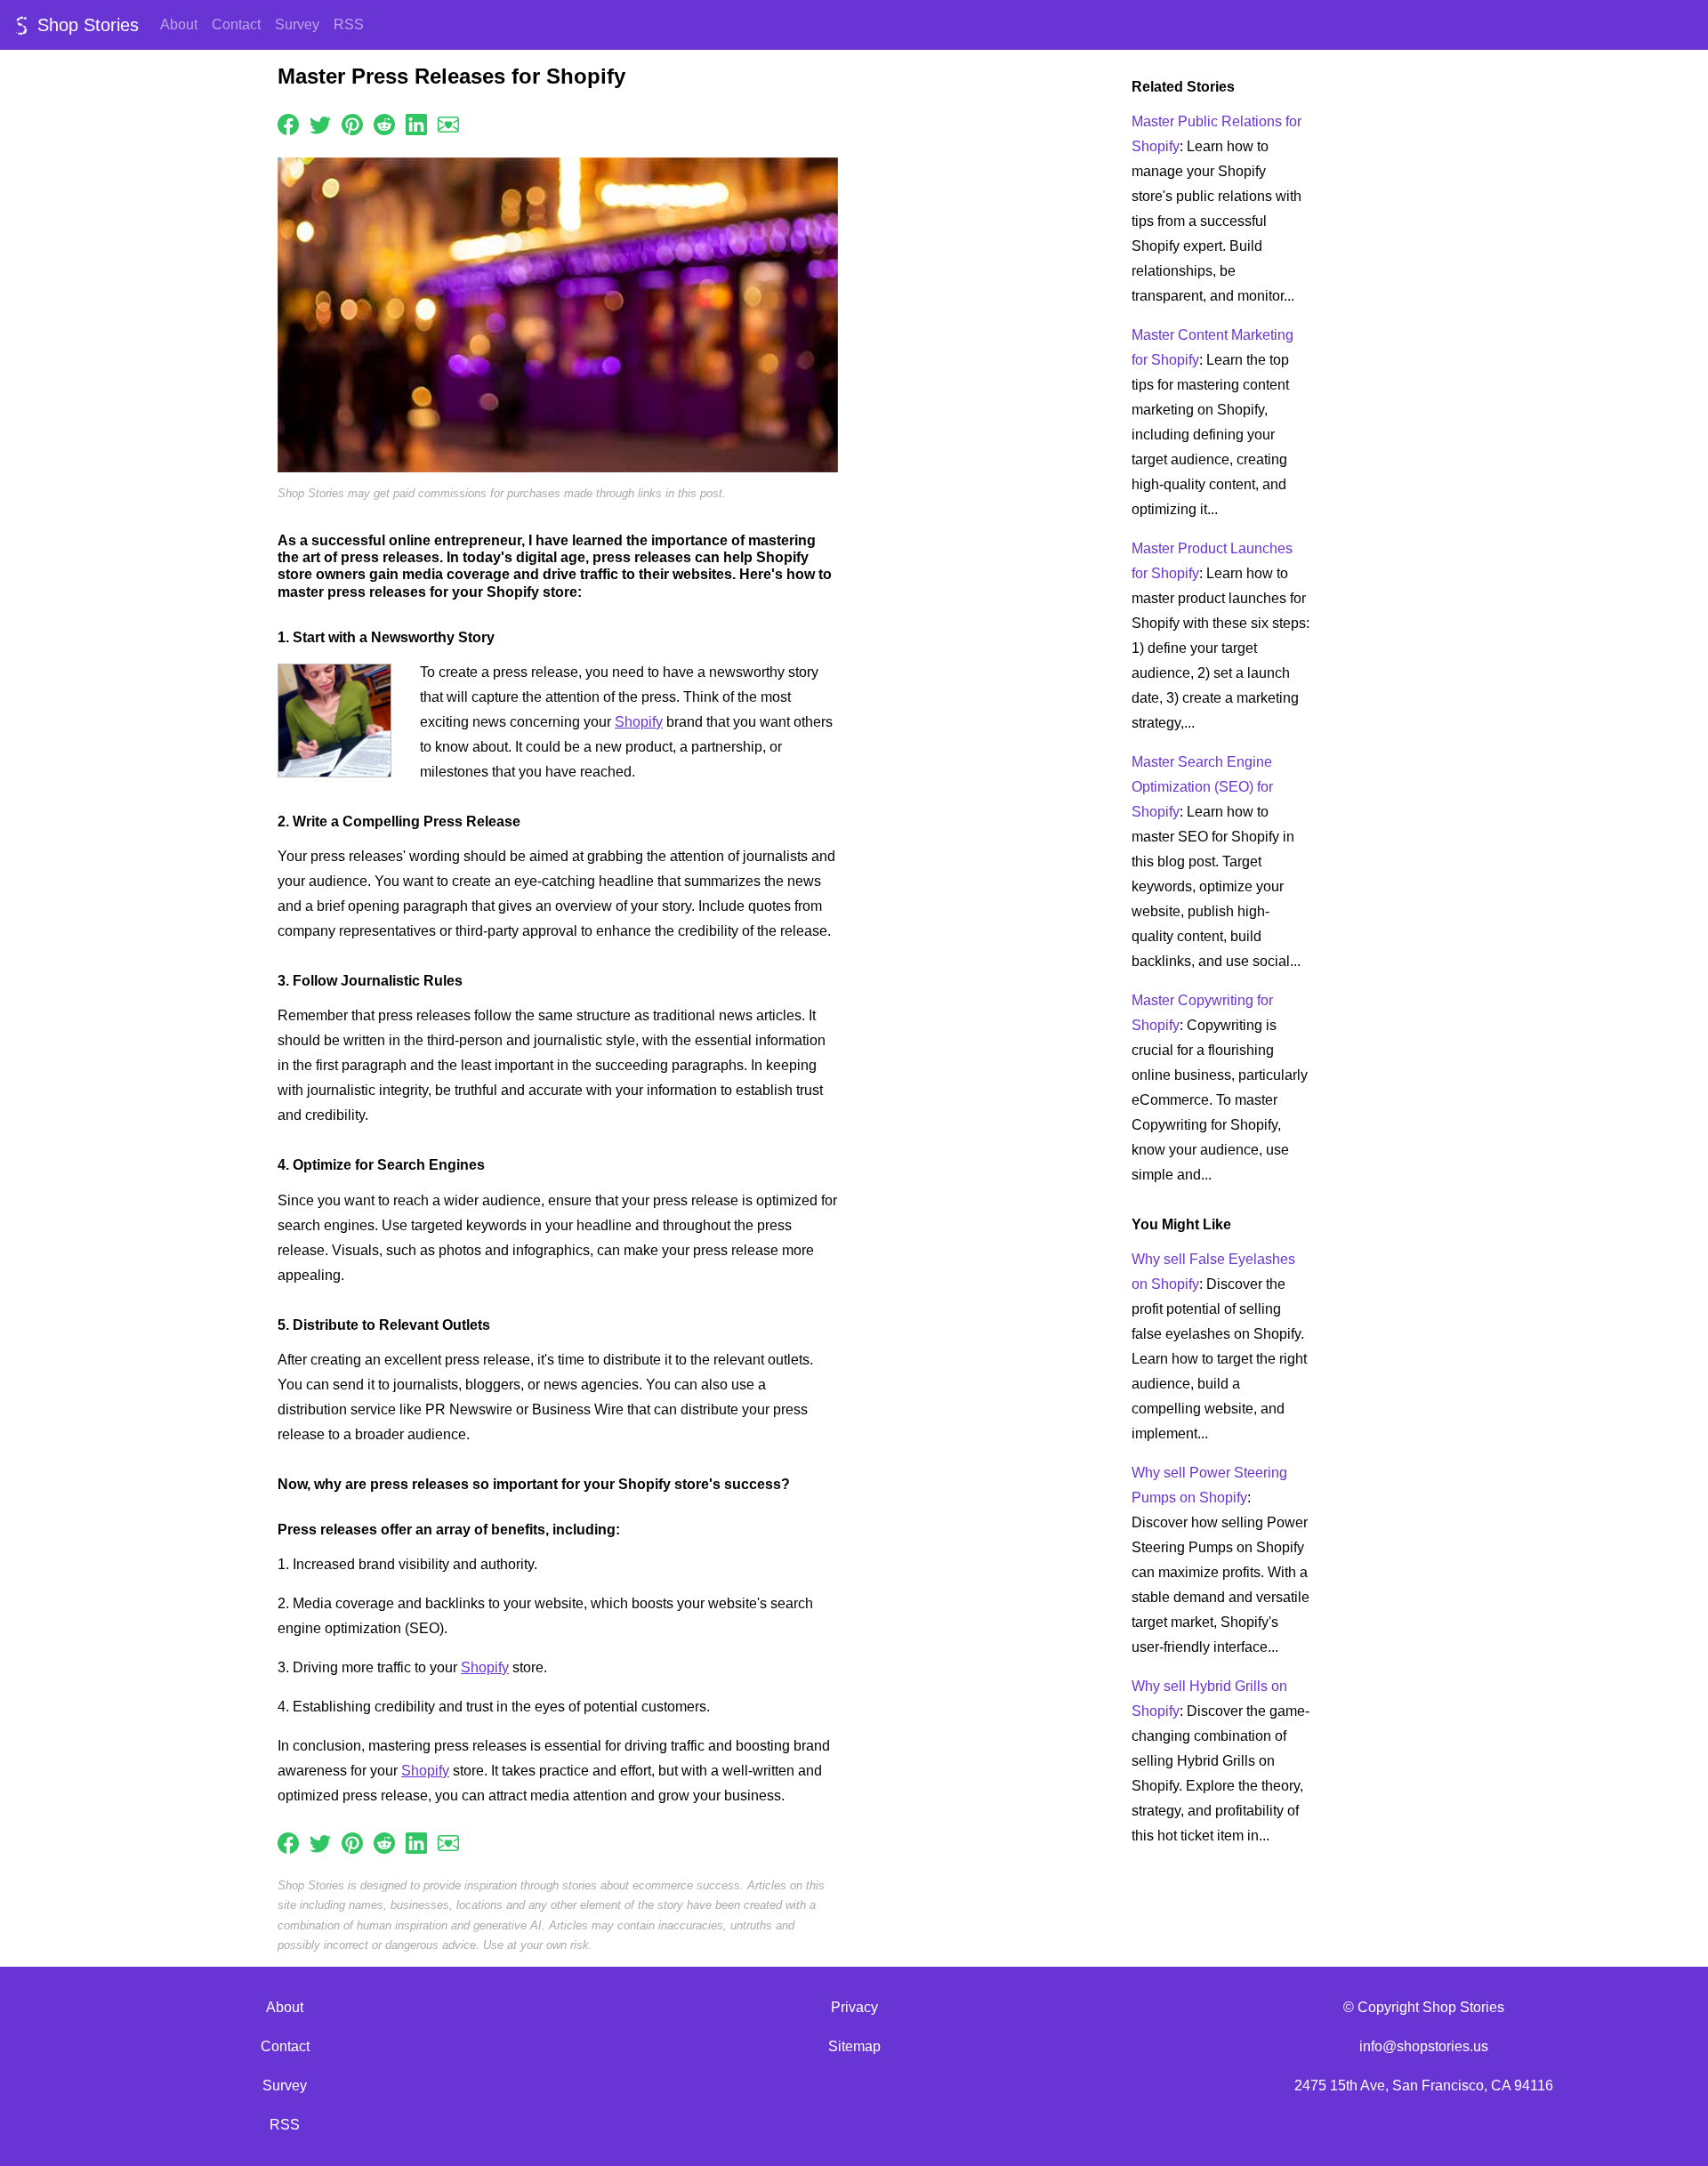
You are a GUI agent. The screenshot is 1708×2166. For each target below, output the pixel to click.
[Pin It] (352, 123)
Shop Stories (85, 25)
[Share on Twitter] (320, 123)
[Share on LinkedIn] (416, 123)
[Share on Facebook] (288, 123)
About (179, 24)
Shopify (639, 722)
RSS (349, 24)
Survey (297, 24)
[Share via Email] (448, 123)
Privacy (854, 2007)
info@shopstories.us (1424, 2046)
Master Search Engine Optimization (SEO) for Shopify (1202, 787)
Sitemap (854, 2046)
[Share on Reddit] (384, 123)
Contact (236, 24)
